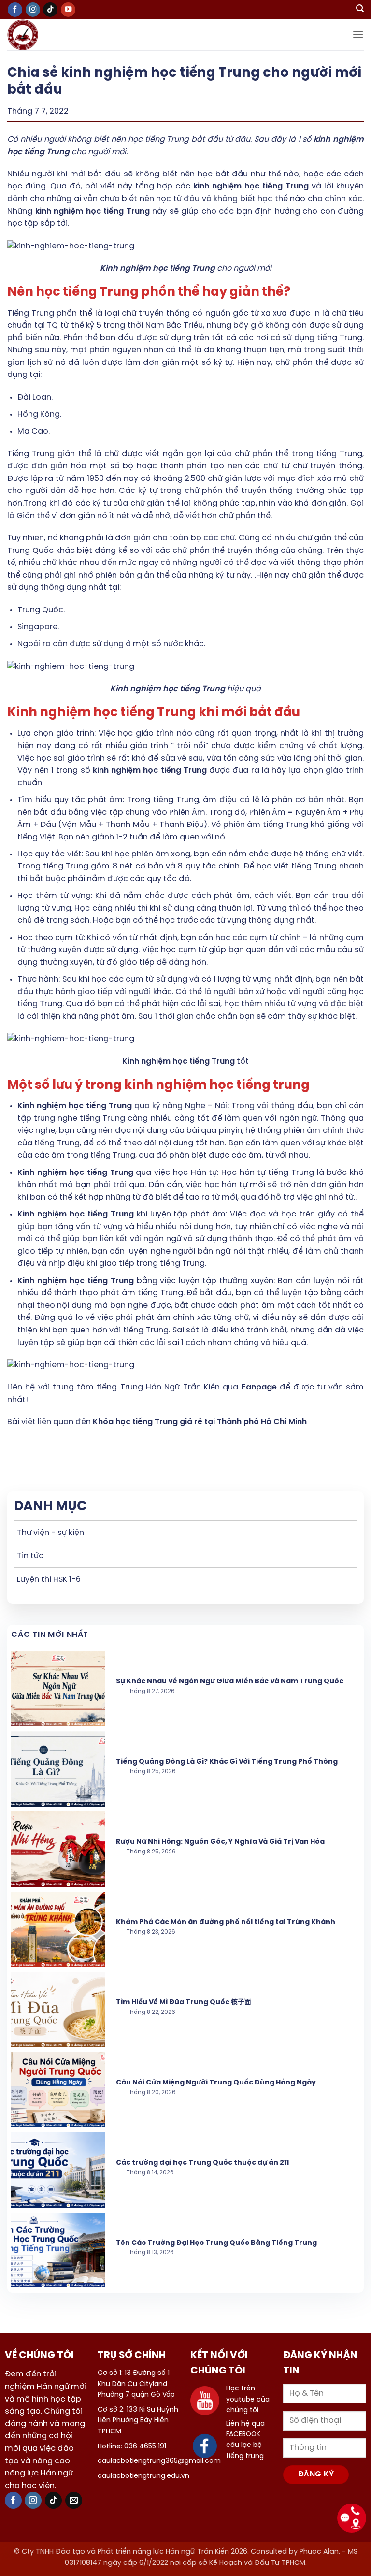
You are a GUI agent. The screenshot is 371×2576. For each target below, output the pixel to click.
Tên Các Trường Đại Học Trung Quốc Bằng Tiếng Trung (216, 2243)
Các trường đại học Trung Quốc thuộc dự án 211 (202, 2163)
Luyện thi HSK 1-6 (49, 1580)
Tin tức (30, 1556)
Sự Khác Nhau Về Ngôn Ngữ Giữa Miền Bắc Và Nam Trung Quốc (230, 1682)
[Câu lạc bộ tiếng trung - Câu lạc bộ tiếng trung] (38, 35)
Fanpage (259, 1387)
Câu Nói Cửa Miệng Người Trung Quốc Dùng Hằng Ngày (216, 2083)
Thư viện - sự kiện (50, 1533)
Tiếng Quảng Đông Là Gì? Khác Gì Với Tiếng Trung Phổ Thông (227, 1762)
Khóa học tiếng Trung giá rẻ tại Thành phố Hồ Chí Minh (200, 1422)
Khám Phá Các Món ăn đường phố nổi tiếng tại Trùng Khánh (226, 1922)
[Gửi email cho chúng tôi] (74, 2500)
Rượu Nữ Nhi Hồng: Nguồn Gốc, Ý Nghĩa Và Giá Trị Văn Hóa (220, 1842)
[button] (358, 35)
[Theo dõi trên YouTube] (68, 10)
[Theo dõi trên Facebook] (15, 10)
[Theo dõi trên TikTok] (50, 10)
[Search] (360, 10)
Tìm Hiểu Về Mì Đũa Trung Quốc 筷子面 (184, 2003)
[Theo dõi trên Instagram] (33, 10)
